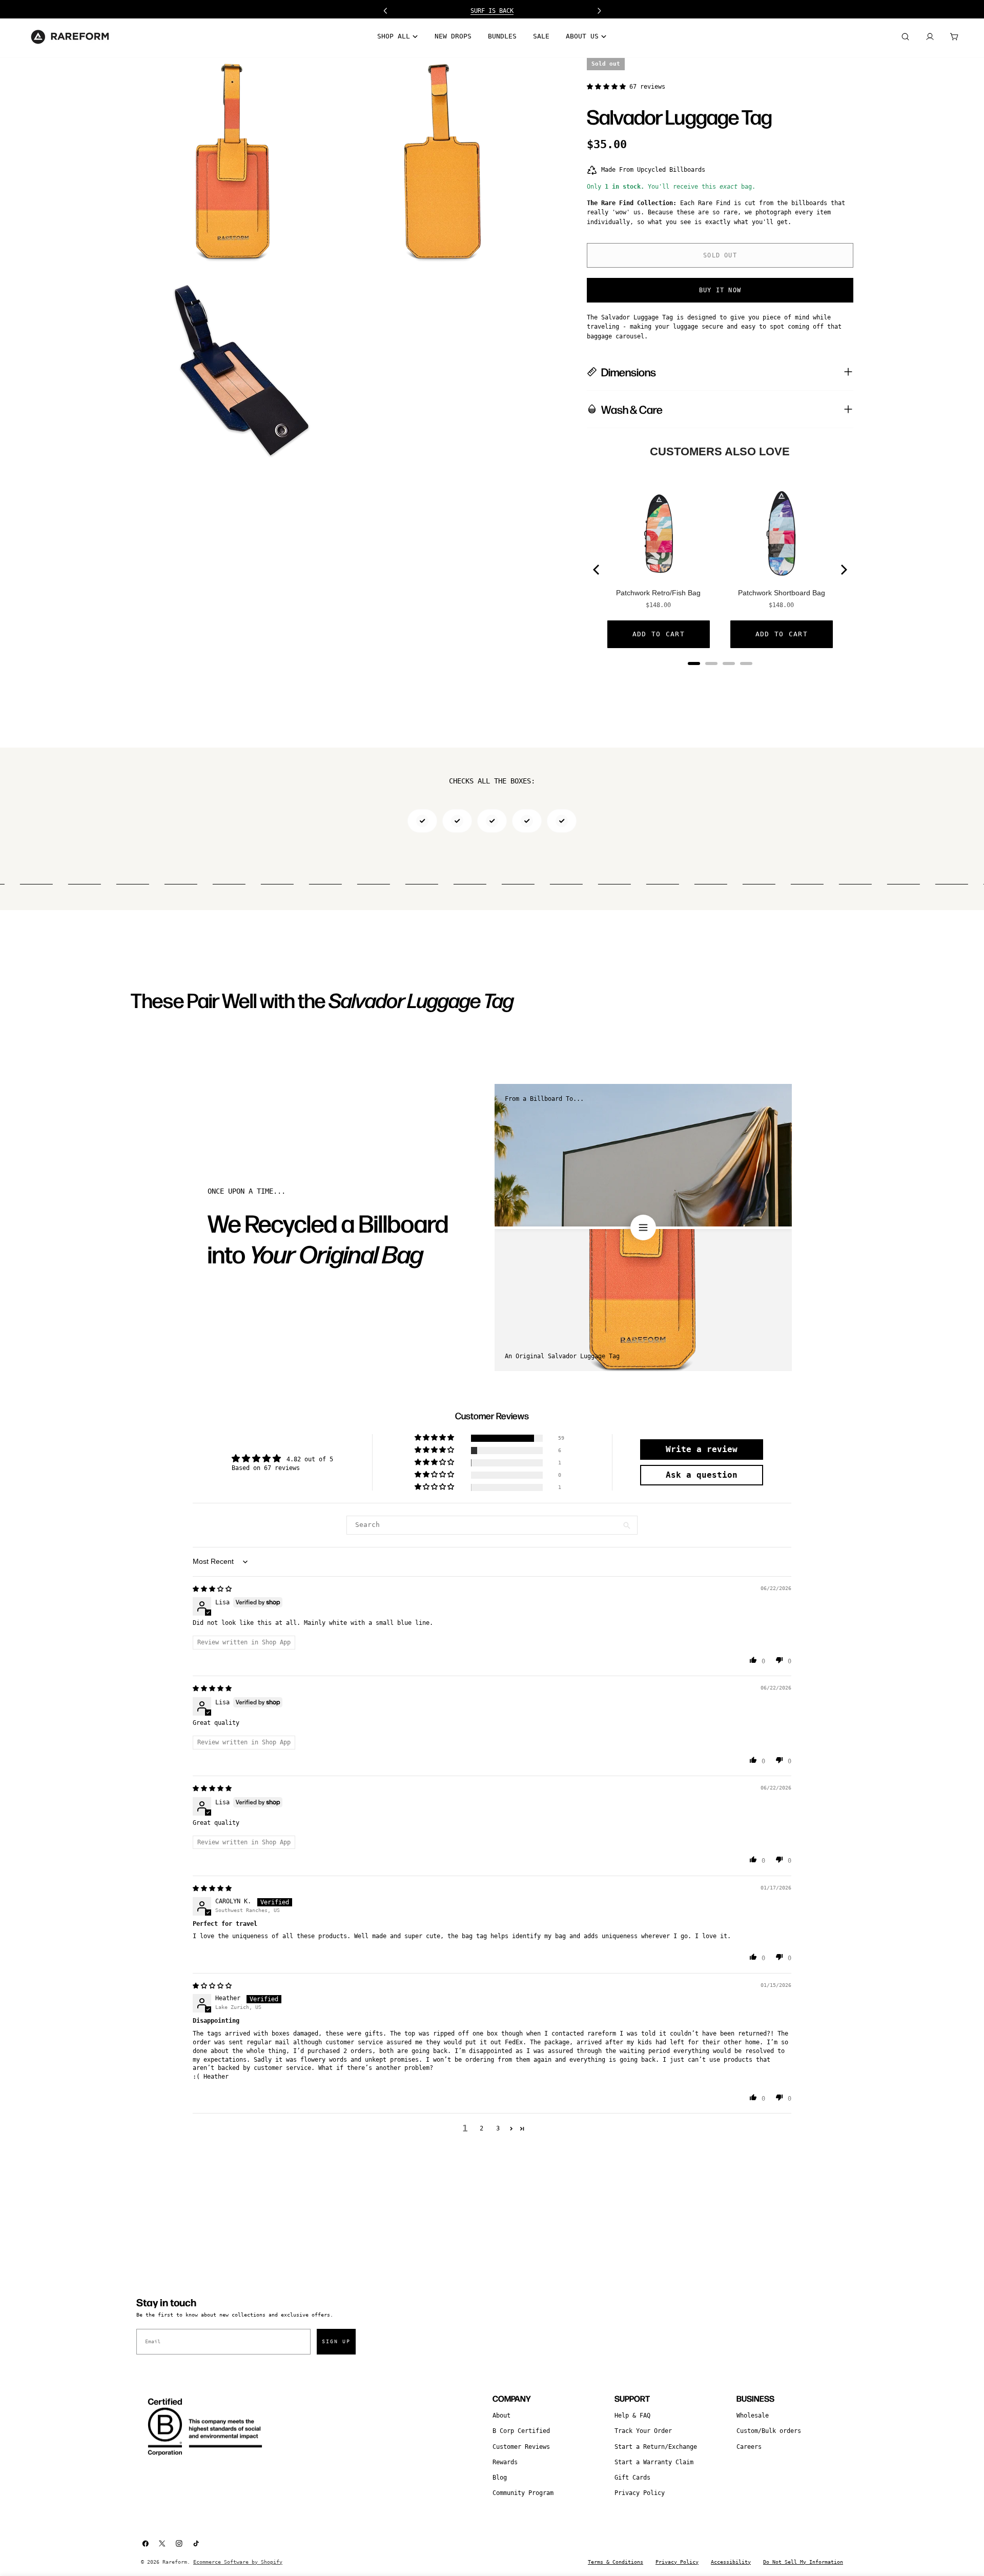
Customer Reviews (521, 2447)
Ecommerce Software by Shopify (238, 2562)
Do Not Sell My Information (803, 2562)
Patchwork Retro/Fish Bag (658, 593)
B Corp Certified (521, 2431)
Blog (500, 2478)
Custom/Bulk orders (769, 2431)
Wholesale (753, 2416)
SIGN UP (336, 2341)
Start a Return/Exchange (656, 2447)
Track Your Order (643, 2431)
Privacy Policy (640, 2493)
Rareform (175, 2562)
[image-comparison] (643, 1227)
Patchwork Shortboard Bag (782, 593)
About (501, 2416)
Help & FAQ (632, 2416)
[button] (608, 87)
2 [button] (481, 2128)
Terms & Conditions (616, 2562)
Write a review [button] (702, 1449)
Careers (749, 2447)
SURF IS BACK (492, 11)
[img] (212, 1589)
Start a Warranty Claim (654, 2462)
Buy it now (720, 290)
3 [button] (498, 2128)
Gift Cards (632, 2478)
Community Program (523, 2493)
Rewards (505, 2462)
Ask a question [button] (702, 1475)
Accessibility (731, 2562)
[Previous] (597, 570)
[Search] (905, 37)
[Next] (843, 570)
